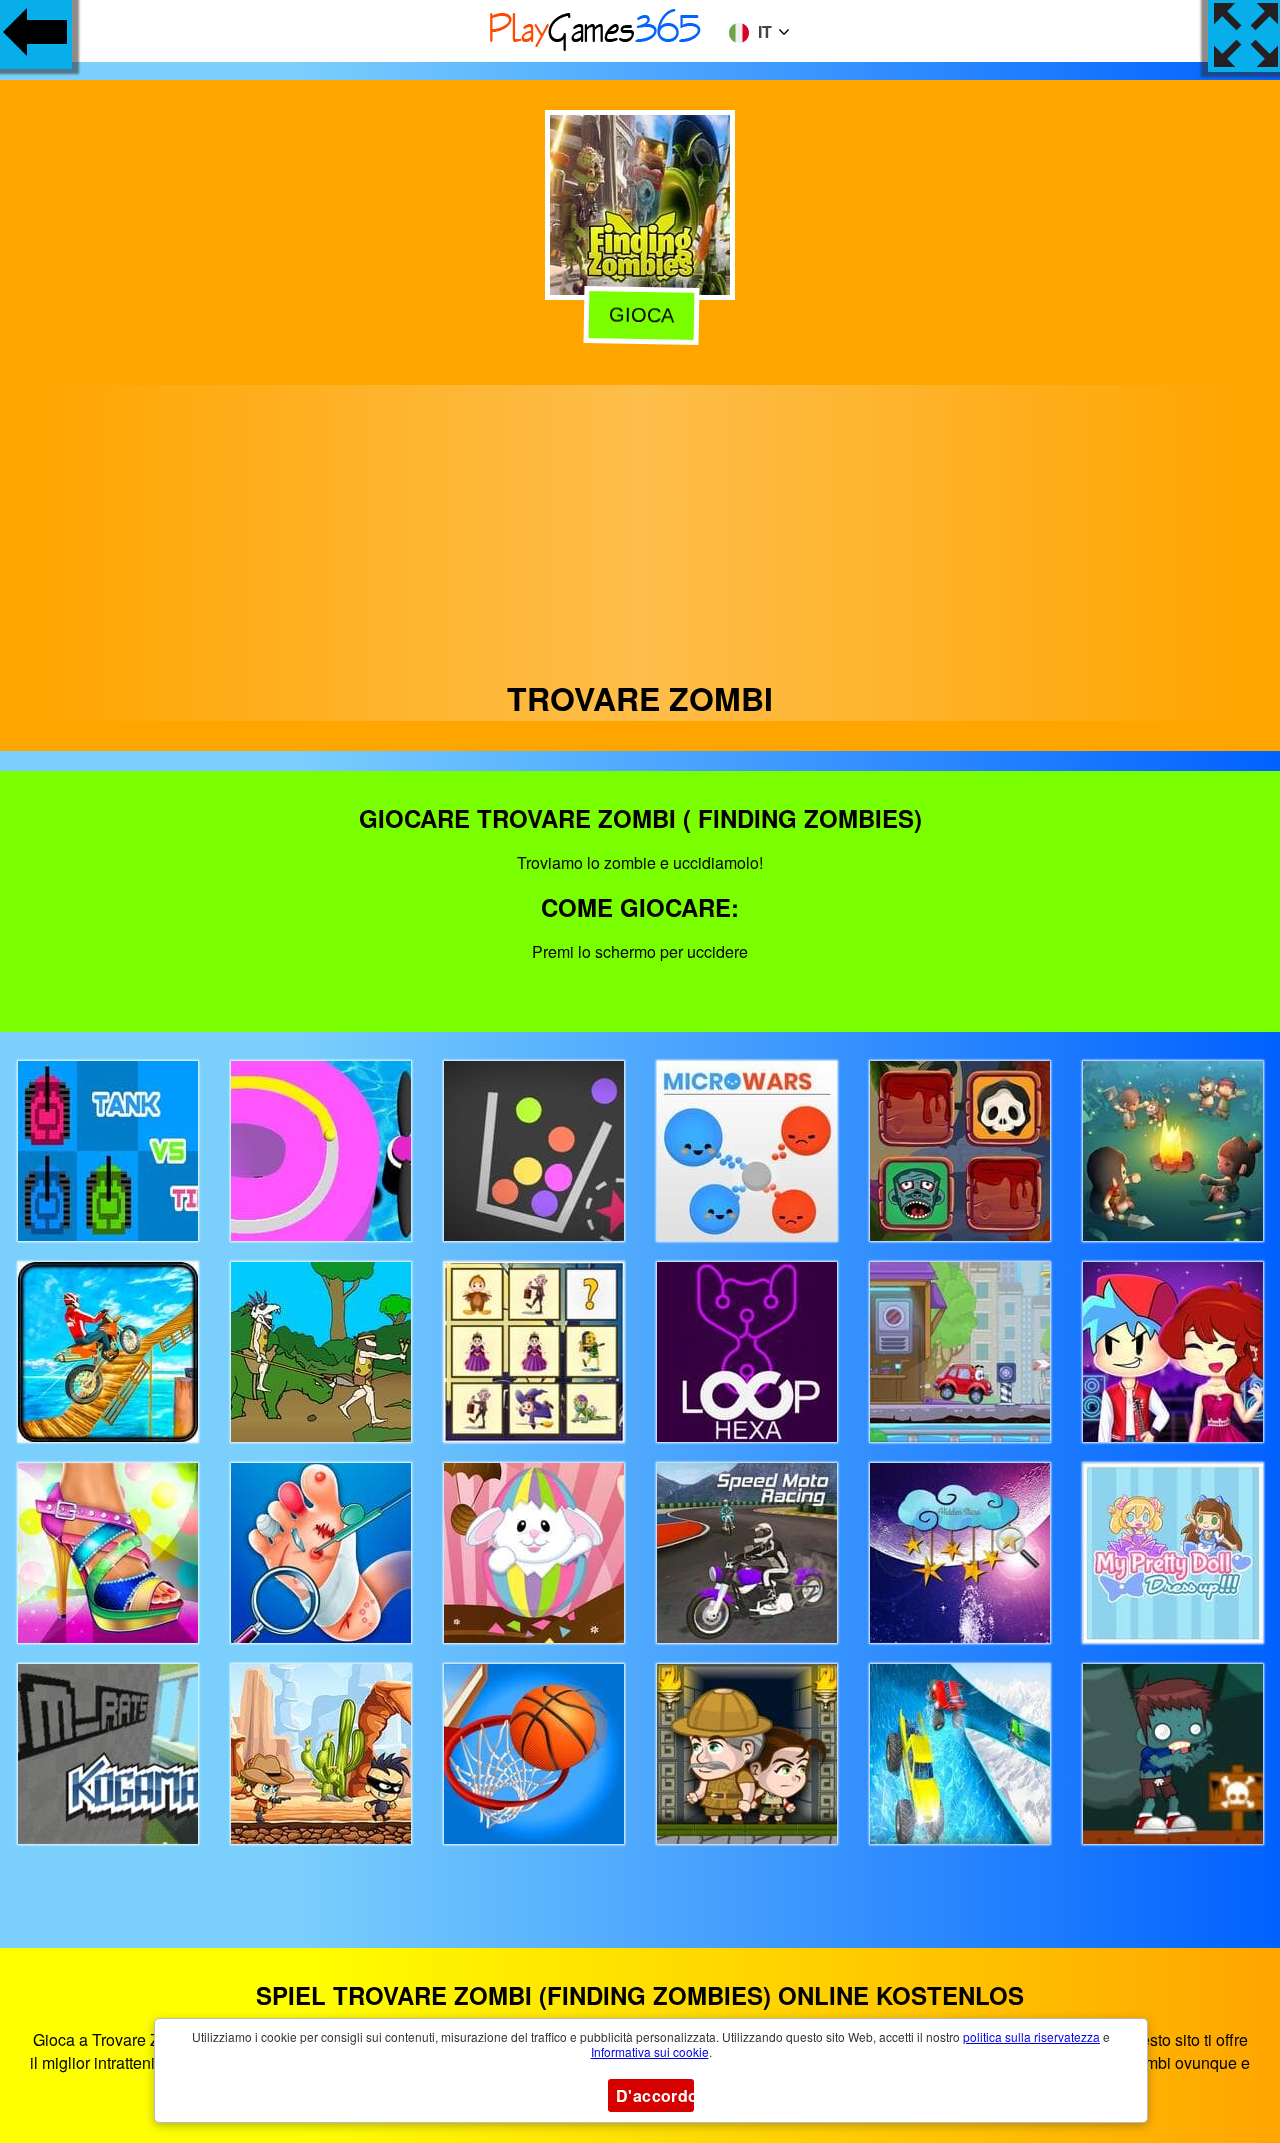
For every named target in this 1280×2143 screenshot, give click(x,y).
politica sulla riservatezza (1031, 2036)
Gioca (637, 317)
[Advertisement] (640, 525)
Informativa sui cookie (650, 2051)
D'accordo (655, 2095)
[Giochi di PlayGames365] (596, 47)
